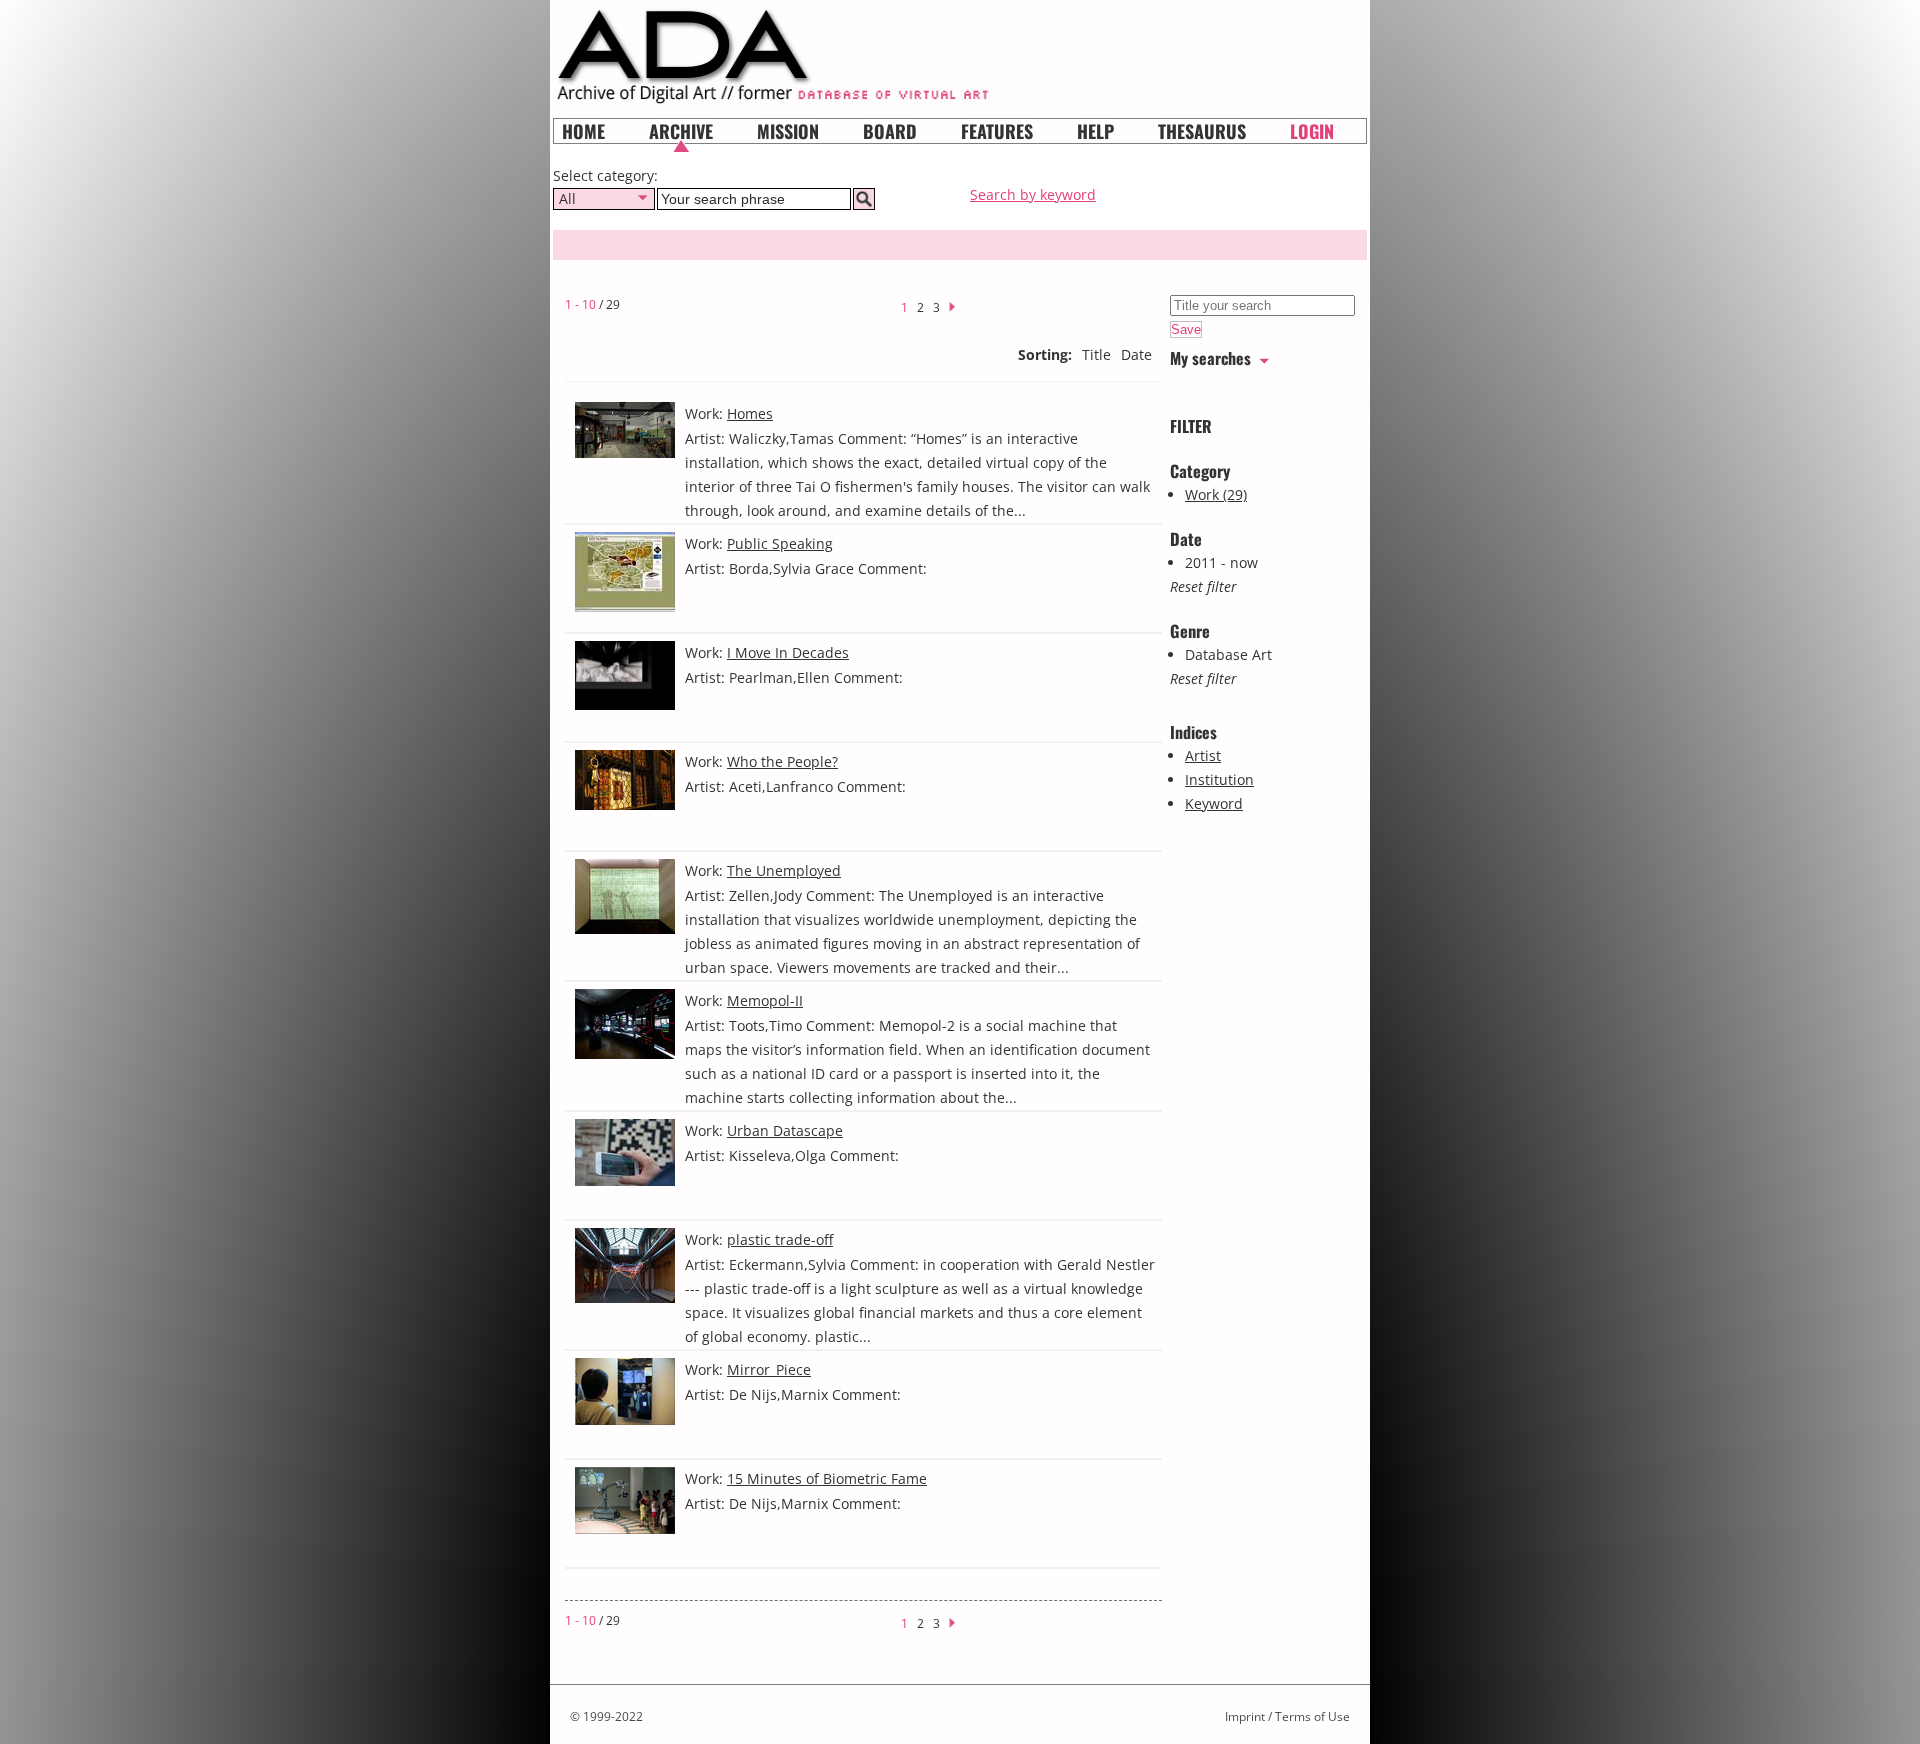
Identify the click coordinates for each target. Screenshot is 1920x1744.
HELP (1095, 131)
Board (890, 131)
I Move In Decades (788, 652)
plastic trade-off (780, 1239)
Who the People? (782, 761)
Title (1096, 354)
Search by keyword (1033, 194)
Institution (1219, 779)
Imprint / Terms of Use (1287, 1716)
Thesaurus (1202, 131)
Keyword (1214, 803)
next (958, 304)
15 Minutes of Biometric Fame (827, 1478)
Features (997, 131)
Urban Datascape (785, 1130)
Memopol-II (765, 1000)
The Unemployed (784, 870)
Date (1136, 354)
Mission (788, 131)
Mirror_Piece (769, 1369)
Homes (750, 413)
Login (1312, 131)
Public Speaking (780, 543)
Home (583, 131)
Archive (681, 131)
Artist (1203, 755)
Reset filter (1203, 586)
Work (1216, 494)
